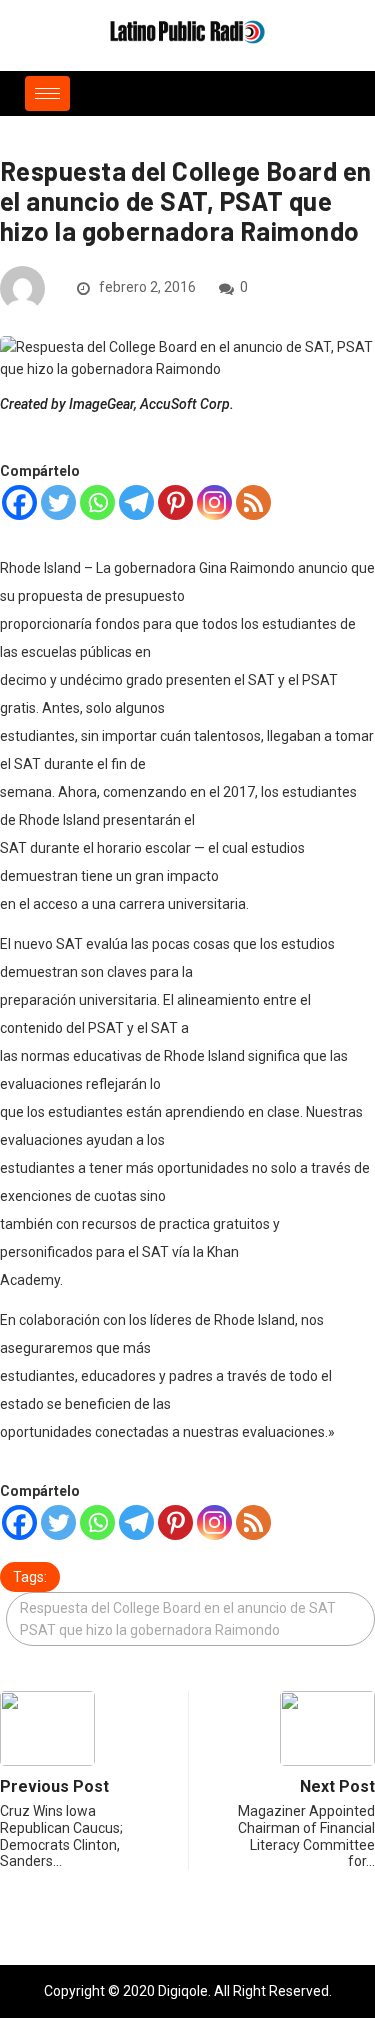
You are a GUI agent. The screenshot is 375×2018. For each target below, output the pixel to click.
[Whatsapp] (97, 502)
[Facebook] (19, 502)
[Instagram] (214, 502)
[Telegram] (136, 502)
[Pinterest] (175, 502)
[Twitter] (58, 502)
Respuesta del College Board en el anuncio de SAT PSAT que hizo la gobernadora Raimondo (178, 1619)
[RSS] (253, 502)
